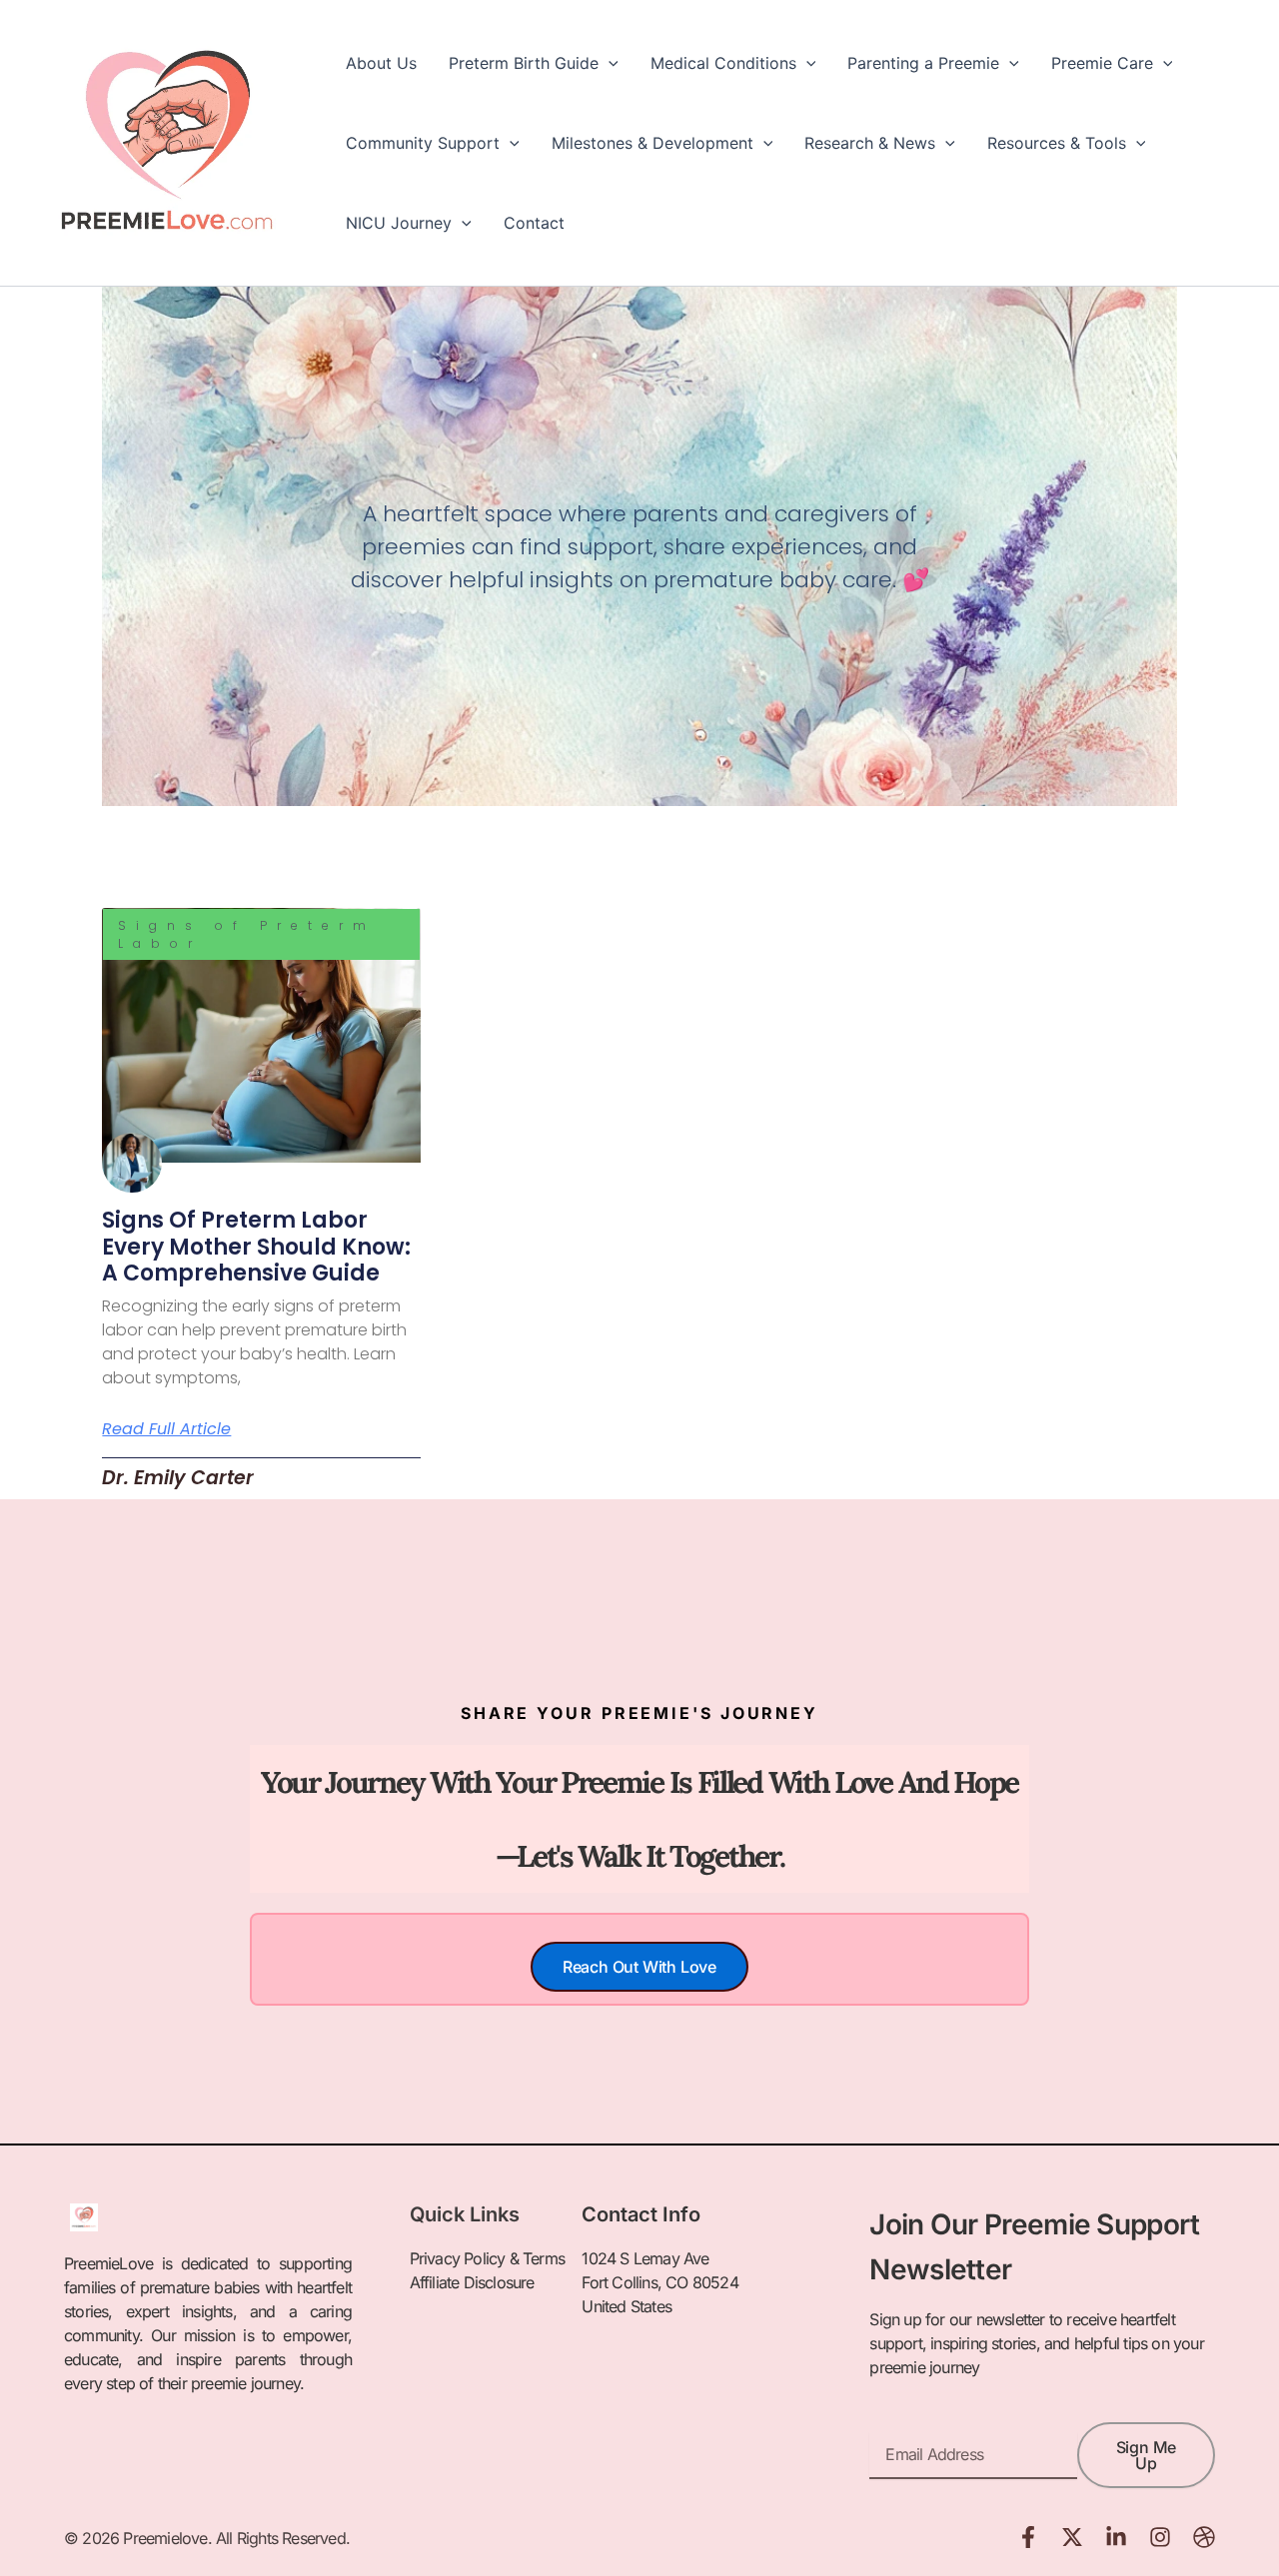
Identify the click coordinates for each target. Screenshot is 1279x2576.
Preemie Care (1102, 63)
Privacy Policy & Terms (487, 2258)
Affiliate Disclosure (472, 2282)
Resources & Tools (1057, 143)
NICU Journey (399, 223)
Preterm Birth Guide (524, 63)
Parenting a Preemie (923, 63)
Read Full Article (166, 1429)
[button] (609, 63)
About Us (381, 63)
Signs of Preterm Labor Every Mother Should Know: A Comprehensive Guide (256, 1247)
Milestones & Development (652, 143)
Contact (534, 223)
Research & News (870, 143)
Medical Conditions (723, 63)
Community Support (423, 143)
